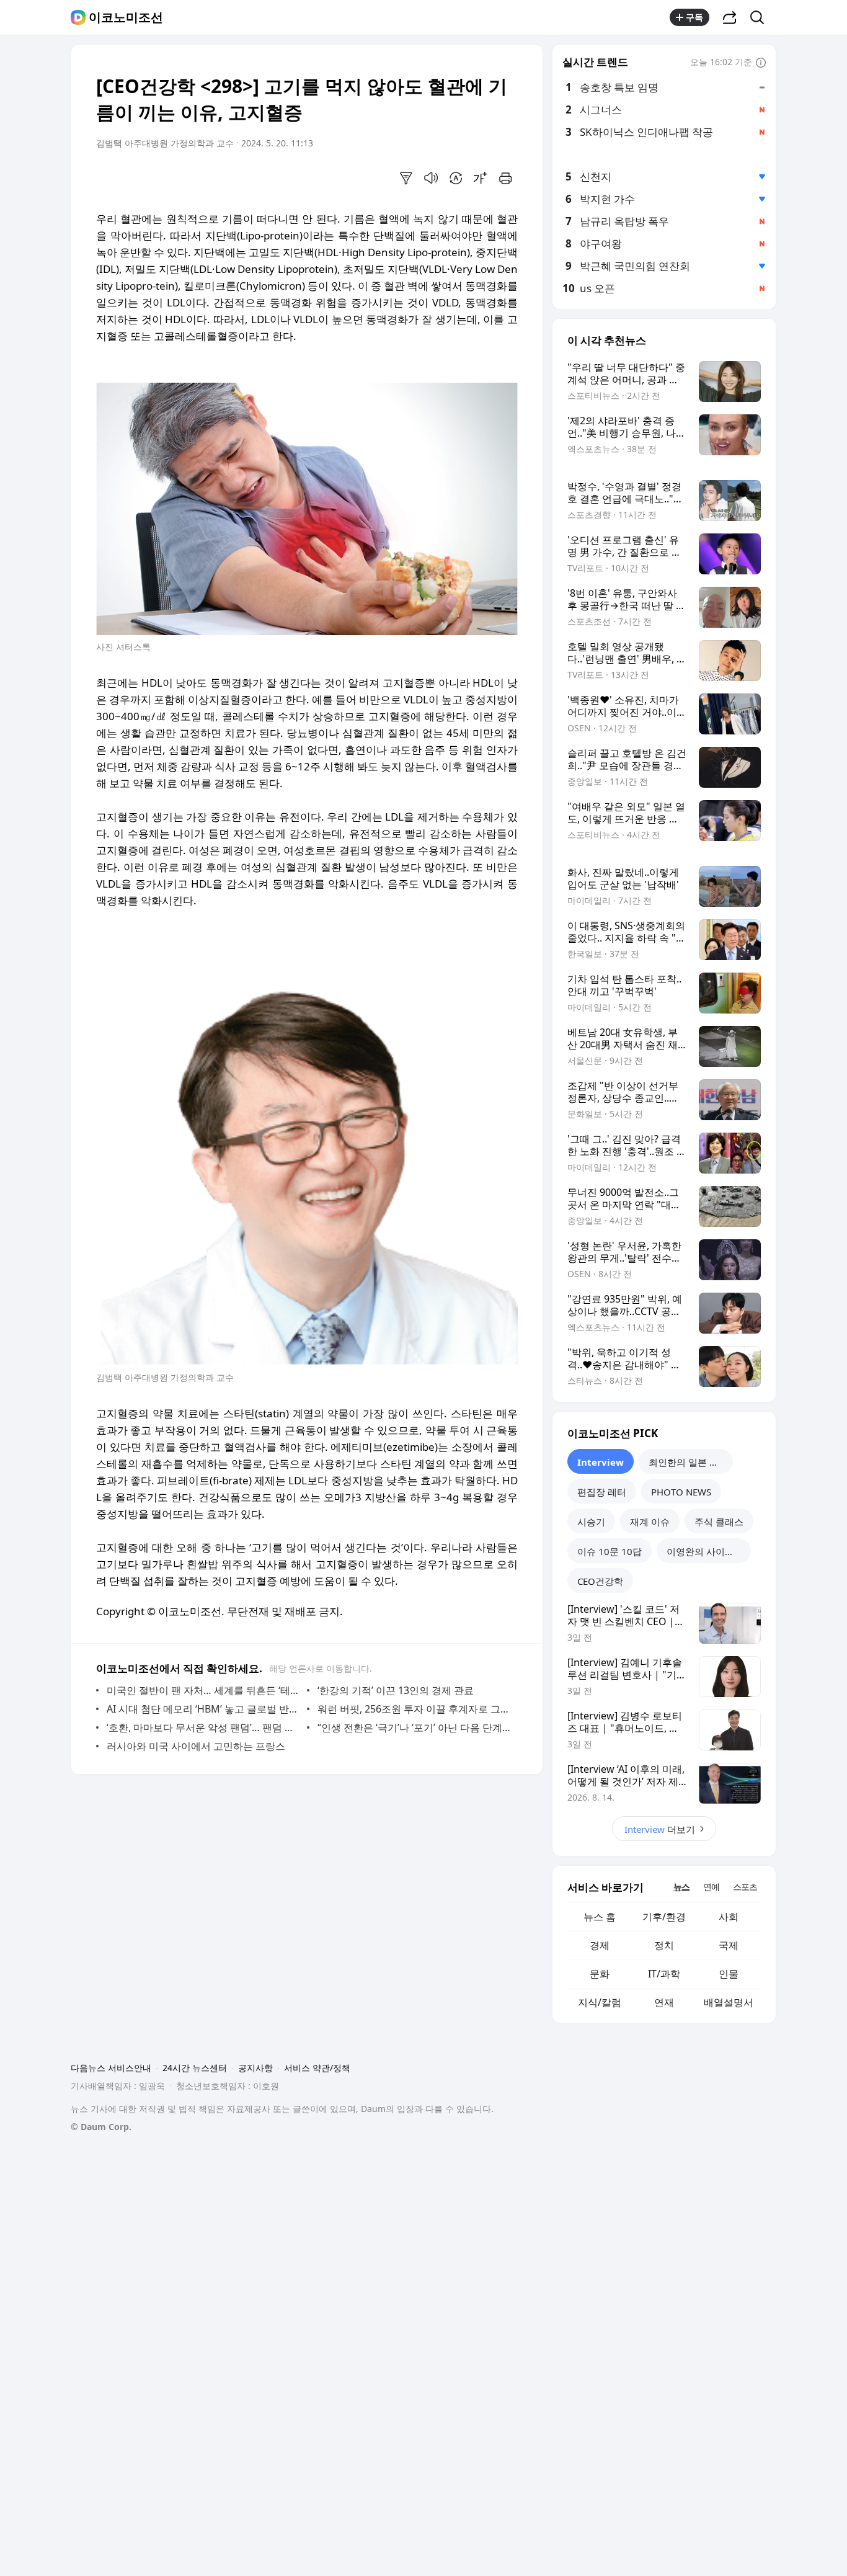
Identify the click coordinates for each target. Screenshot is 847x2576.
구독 (694, 17)
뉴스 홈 (600, 1917)
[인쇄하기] (505, 178)
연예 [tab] (711, 1887)
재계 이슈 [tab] (650, 1522)
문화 (600, 1974)
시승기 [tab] (591, 1522)
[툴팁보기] (761, 63)
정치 (664, 1945)
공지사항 (255, 2068)
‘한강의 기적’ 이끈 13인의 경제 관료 (396, 1690)
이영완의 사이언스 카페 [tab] (709, 1551)
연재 (664, 2002)
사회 (729, 1917)
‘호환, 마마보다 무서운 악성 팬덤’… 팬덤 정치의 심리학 (204, 1727)
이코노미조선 (126, 17)
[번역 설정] (456, 178)
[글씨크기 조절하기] (481, 178)
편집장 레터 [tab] (602, 1492)
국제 (729, 1945)
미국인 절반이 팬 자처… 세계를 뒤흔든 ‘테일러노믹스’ (204, 1690)
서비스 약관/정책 (317, 2068)
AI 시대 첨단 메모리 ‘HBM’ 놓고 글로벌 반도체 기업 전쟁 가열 (204, 1709)
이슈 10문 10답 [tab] (610, 1551)
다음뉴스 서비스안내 (111, 2068)
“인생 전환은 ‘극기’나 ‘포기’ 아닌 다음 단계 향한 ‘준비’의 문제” (415, 1727)
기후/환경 (664, 1917)
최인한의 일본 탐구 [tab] (688, 1462)
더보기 (660, 1829)
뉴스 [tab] (681, 1887)
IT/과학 (664, 1974)
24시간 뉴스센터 (195, 2068)
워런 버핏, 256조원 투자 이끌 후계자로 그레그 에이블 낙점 (415, 1709)
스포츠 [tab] (745, 1887)
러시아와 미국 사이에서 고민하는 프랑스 (196, 1746)
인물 (729, 1974)
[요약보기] (406, 178)
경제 (600, 1945)
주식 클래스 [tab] (719, 1522)
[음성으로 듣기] (431, 178)
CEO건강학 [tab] (600, 1581)
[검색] (761, 17)
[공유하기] (730, 17)
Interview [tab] (601, 1462)
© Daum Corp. (101, 2127)
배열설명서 (729, 2002)
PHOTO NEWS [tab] (681, 1492)
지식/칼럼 (600, 2002)
